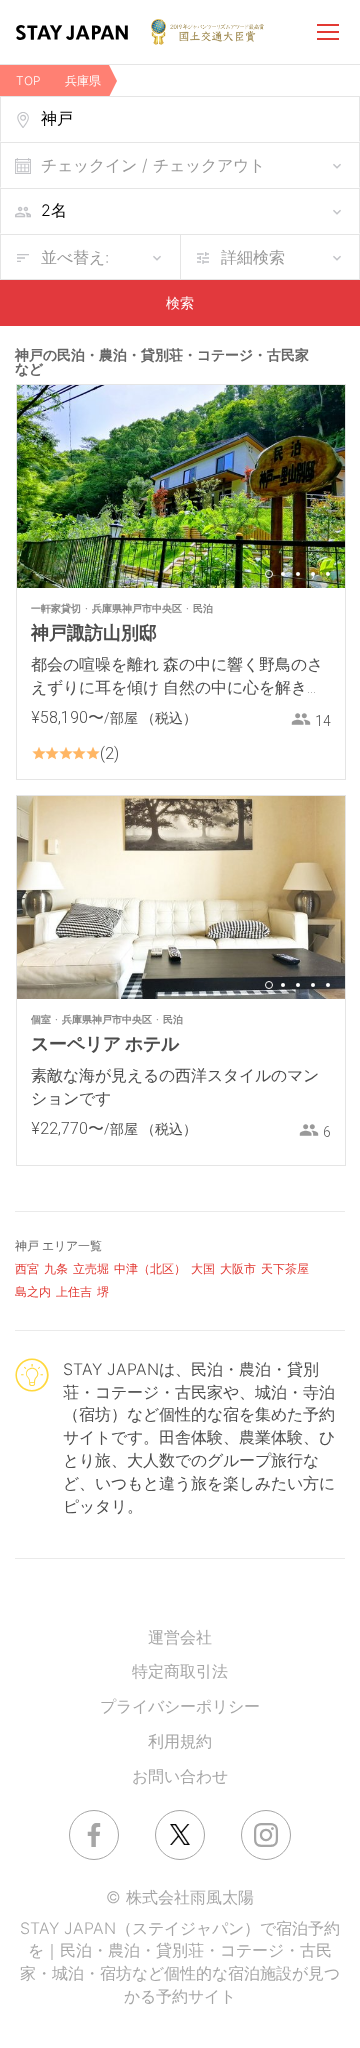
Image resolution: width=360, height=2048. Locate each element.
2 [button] (283, 574)
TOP (28, 80)
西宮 (27, 1268)
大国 (203, 1268)
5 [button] (328, 574)
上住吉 (74, 1291)
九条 (56, 1268)
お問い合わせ (180, 1776)
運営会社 (180, 1637)
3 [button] (298, 574)
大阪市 (238, 1268)
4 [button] (313, 574)
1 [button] (269, 574)
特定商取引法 (180, 1671)
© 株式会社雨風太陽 (180, 1897)
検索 (180, 302)
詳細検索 (253, 257)
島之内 (33, 1291)
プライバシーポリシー (180, 1706)
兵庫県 (83, 80)
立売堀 (91, 1268)
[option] (181, 486)
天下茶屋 (285, 1268)
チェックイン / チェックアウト (153, 165)
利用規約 (180, 1741)
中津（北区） (150, 1268)
